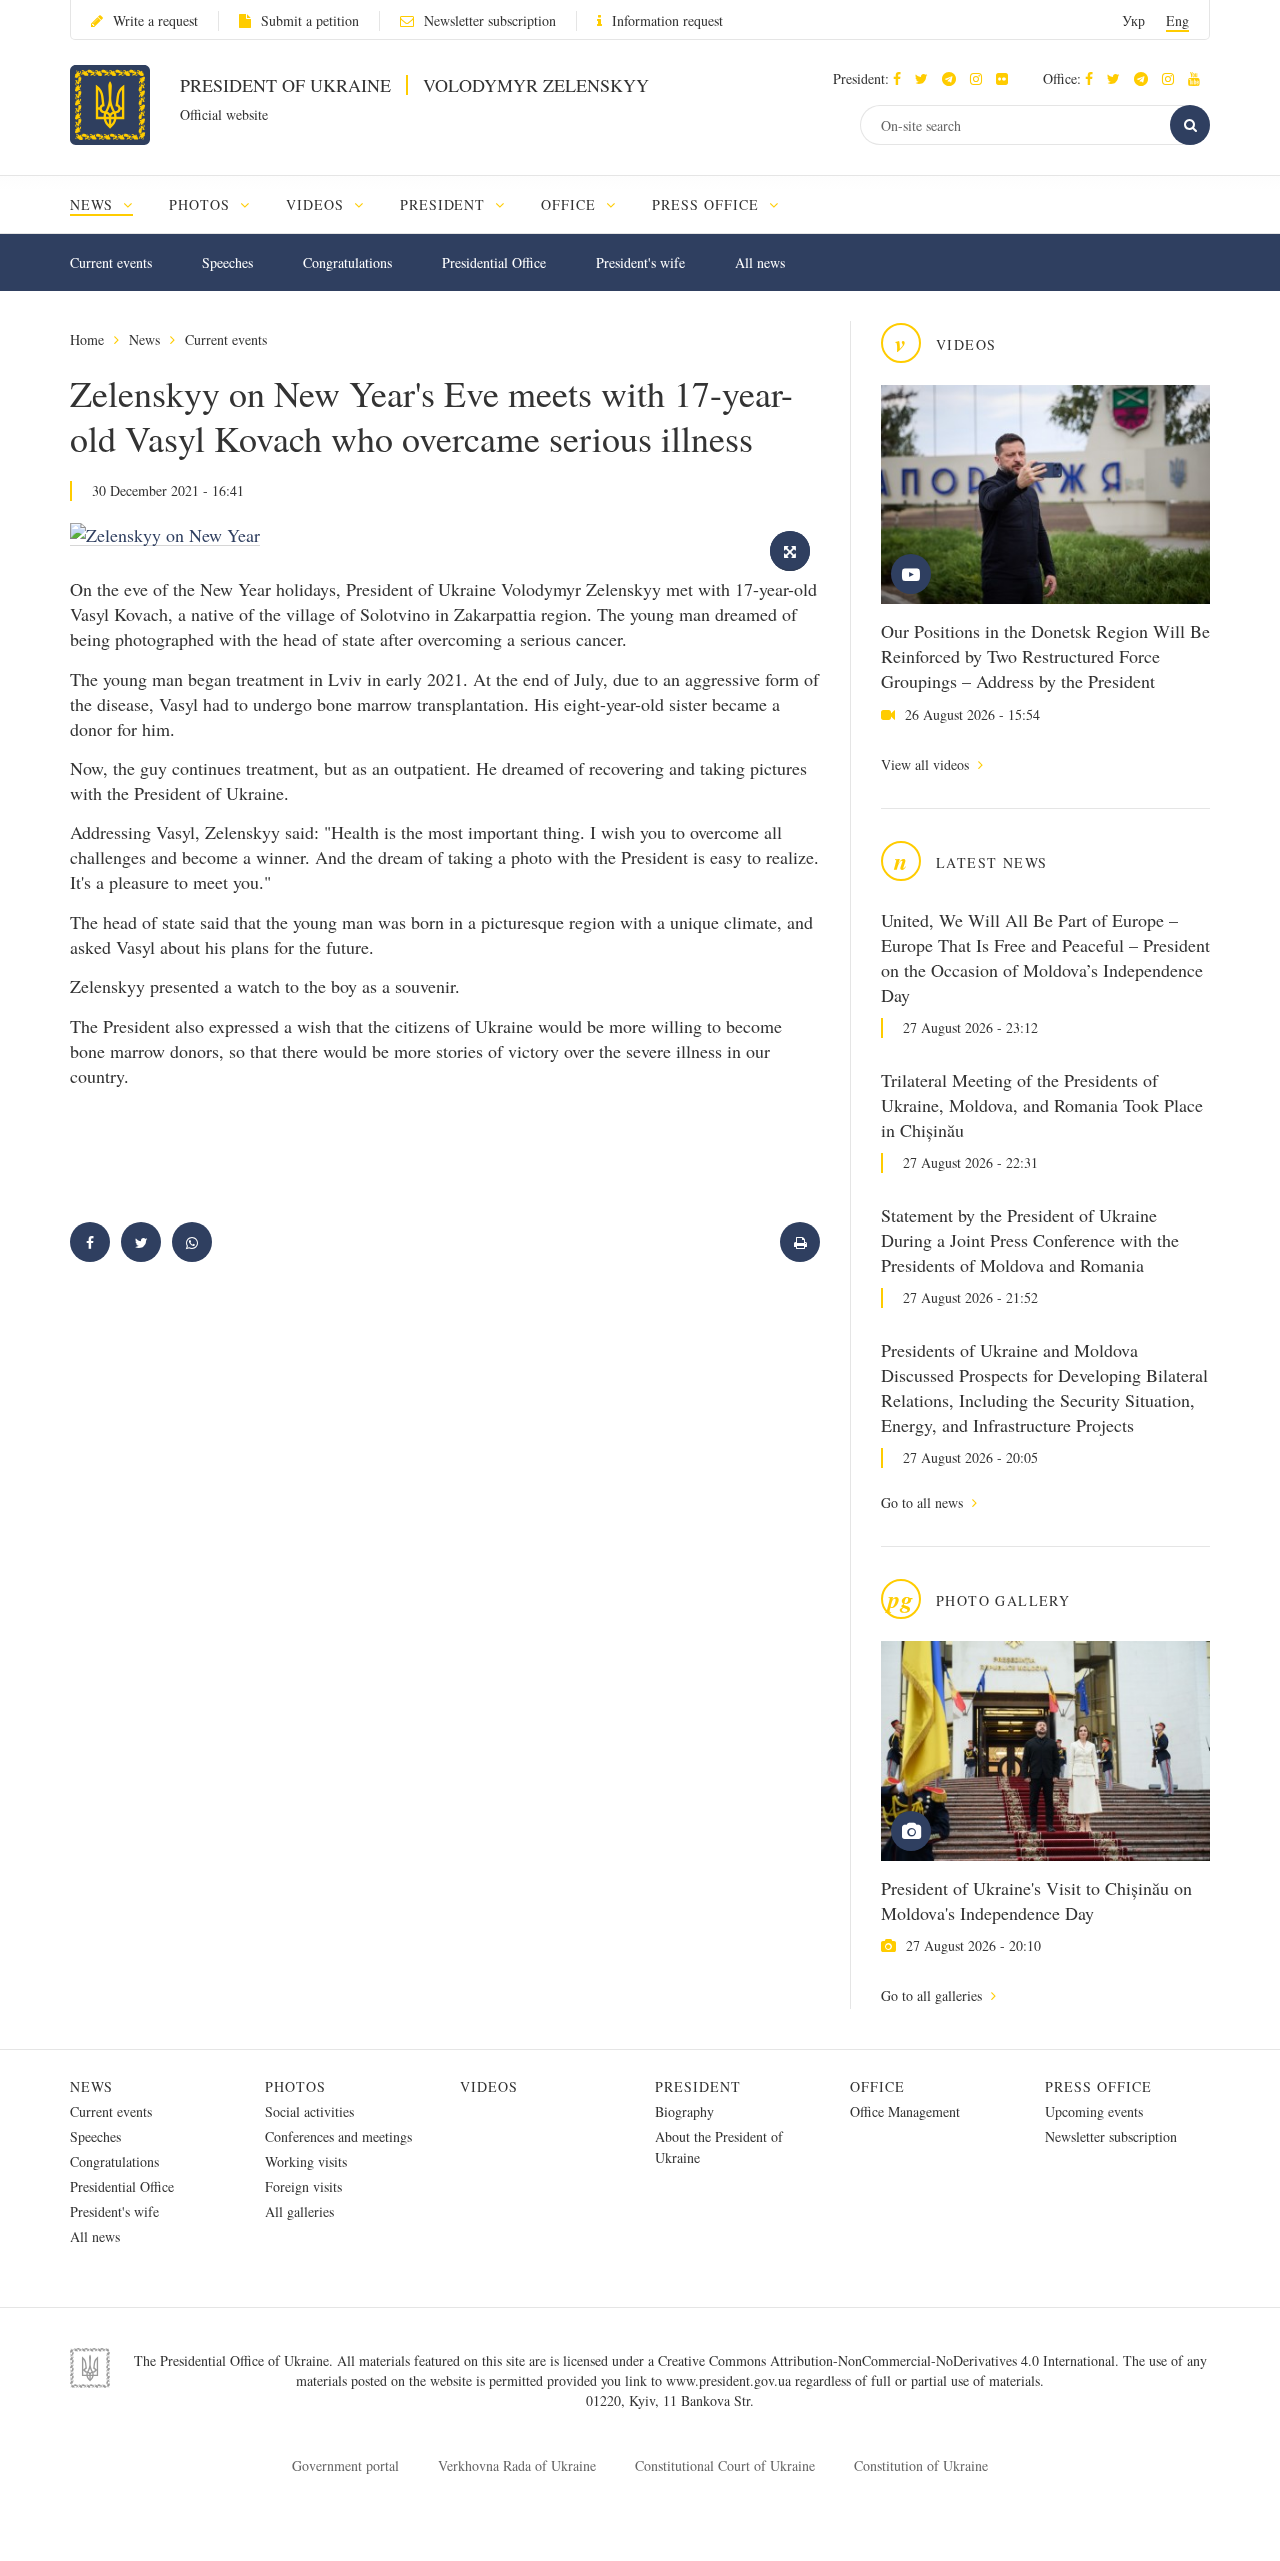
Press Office (1098, 2086)
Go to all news (924, 1502)
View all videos (927, 764)
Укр (1133, 20)
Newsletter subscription (490, 20)
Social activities (309, 2111)
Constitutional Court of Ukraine (725, 2465)
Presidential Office (494, 262)
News (144, 339)
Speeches (227, 262)
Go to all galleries (933, 1995)
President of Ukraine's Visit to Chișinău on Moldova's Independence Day (1036, 1900)
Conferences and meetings (338, 2136)
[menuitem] (110, 204)
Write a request (155, 20)
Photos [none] (202, 204)
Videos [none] (317, 204)
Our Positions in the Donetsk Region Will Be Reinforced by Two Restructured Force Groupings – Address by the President (1045, 656)
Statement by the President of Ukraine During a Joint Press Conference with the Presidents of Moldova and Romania (1030, 1240)
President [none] (445, 204)
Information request (667, 20)
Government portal (345, 2465)
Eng (1177, 20)
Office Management (905, 2111)
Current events (111, 262)
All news (760, 262)
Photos (295, 2086)
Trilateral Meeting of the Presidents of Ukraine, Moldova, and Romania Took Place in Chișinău (1042, 1105)
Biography (684, 2111)
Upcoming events (1094, 2111)
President (698, 2086)
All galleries (299, 2211)
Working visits (306, 2161)
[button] (926, 78)
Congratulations (347, 262)
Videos (489, 2086)
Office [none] (571, 204)
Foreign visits (303, 2186)
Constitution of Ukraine (921, 2465)
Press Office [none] (708, 204)
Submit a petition (310, 20)
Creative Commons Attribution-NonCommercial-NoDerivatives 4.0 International (886, 2360)
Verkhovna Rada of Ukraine (517, 2465)
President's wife (640, 262)
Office (877, 2086)
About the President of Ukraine (719, 2147)
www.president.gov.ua (730, 2380)
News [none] (94, 204)
